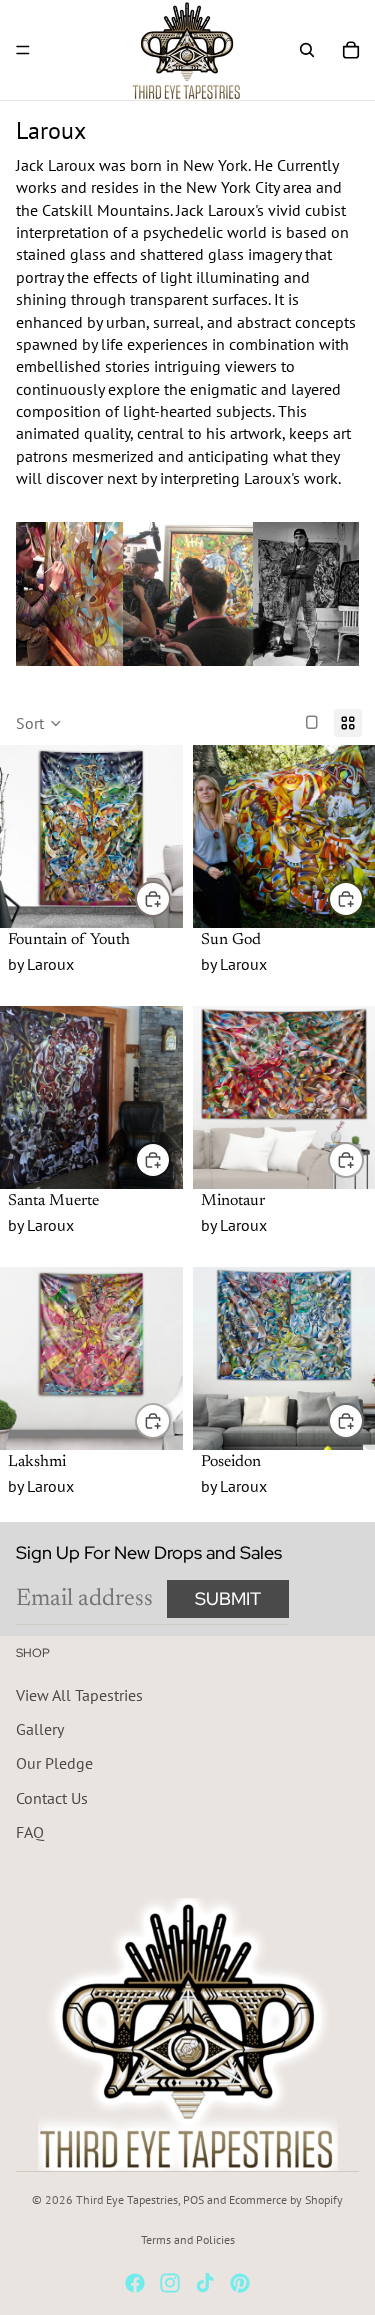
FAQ (30, 1832)
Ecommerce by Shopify (286, 2199)
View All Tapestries (79, 1695)
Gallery (40, 1729)
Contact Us (52, 1798)
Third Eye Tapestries (127, 2199)
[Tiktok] (205, 2283)
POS (193, 2199)
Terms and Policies (188, 2239)
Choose (170, 898)
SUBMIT (228, 1598)
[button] (39, 723)
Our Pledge (54, 1763)
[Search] (307, 50)
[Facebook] (135, 2283)
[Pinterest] (240, 2283)
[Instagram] (170, 2283)
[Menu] (23, 50)
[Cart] (351, 50)
